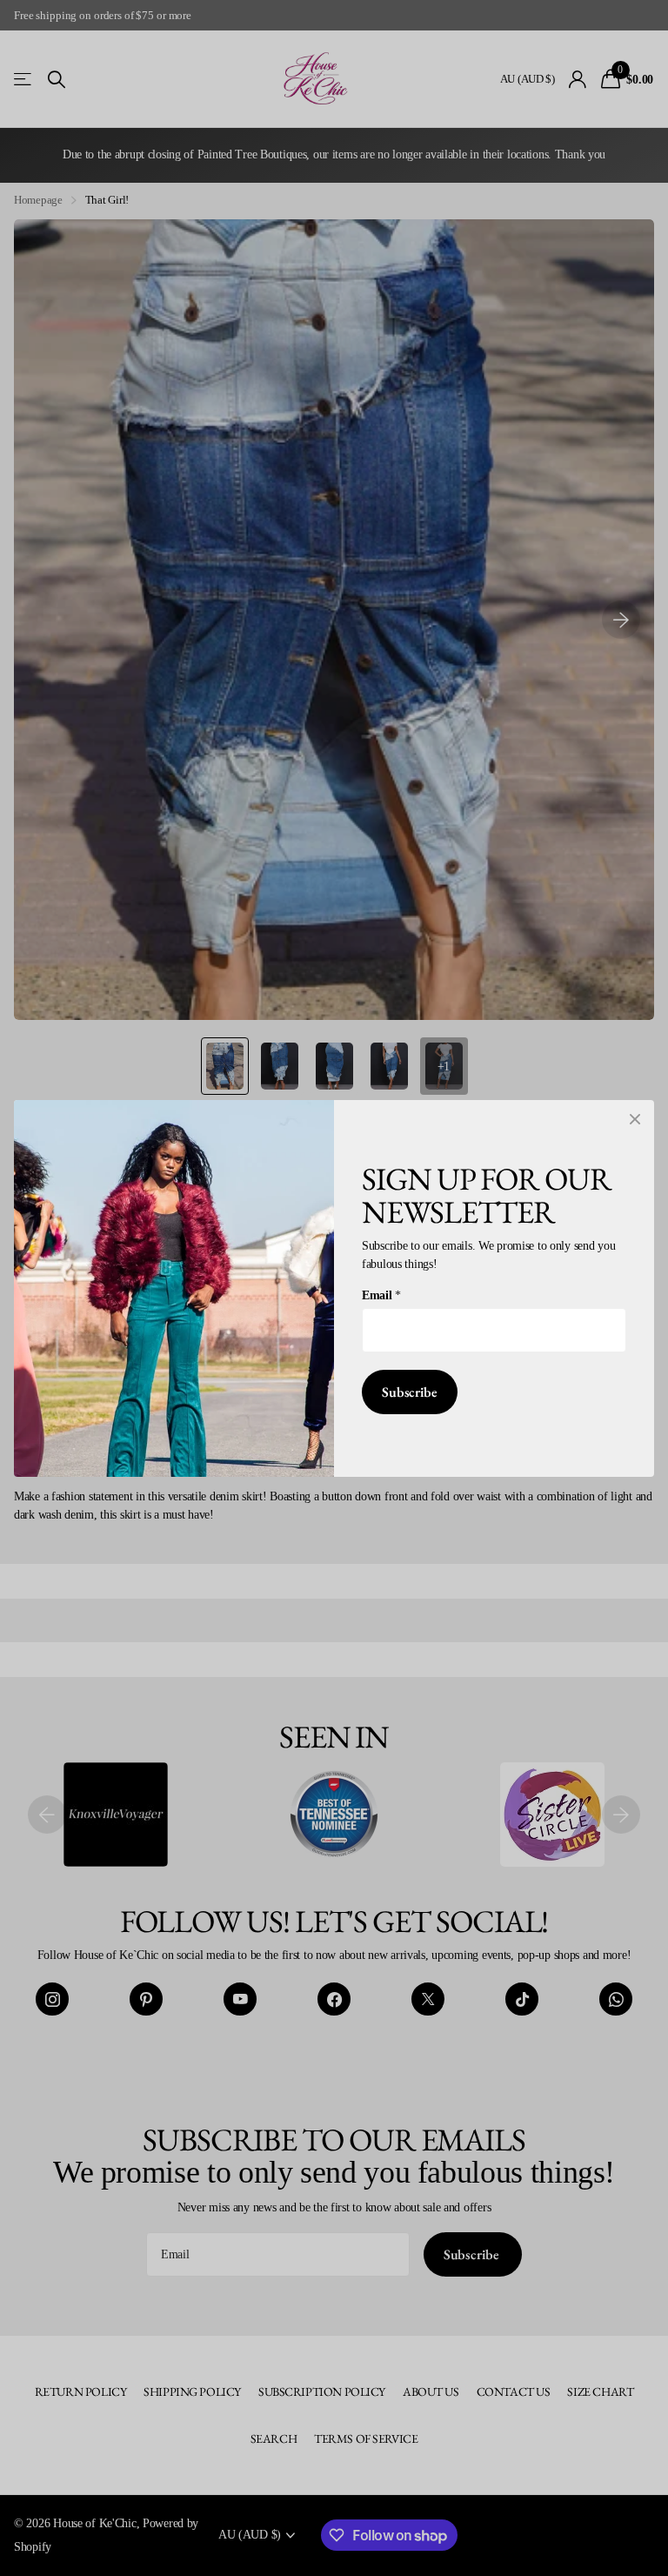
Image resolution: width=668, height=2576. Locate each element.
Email (381, 1295)
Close (635, 1119)
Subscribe (410, 1392)
